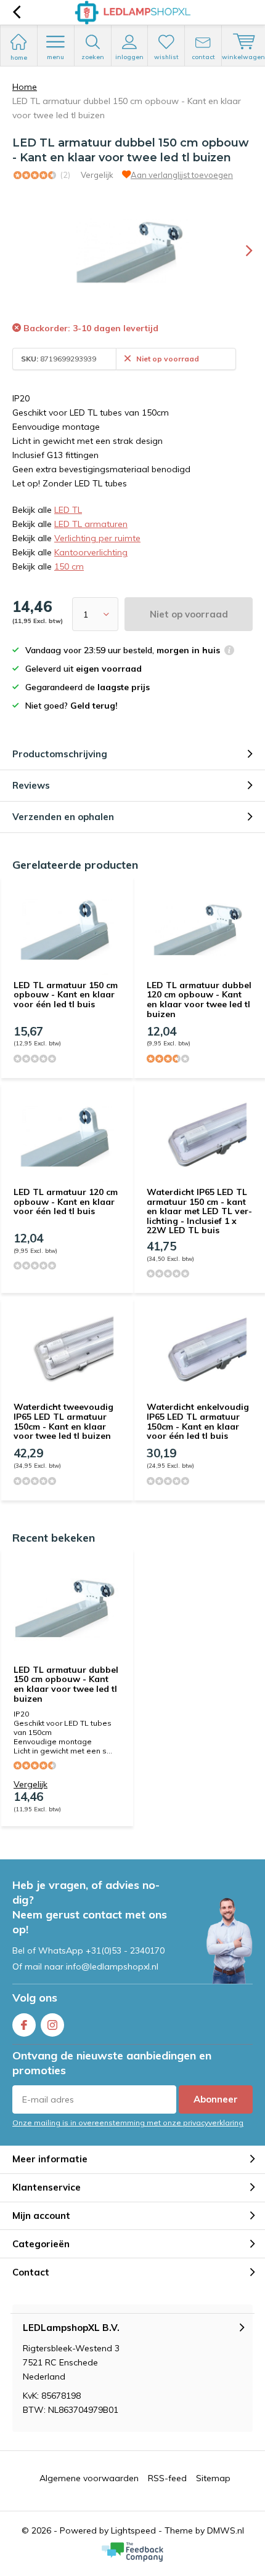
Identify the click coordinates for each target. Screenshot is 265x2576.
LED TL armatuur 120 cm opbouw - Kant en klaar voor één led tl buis (66, 1201)
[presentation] (240, 251)
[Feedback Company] (132, 2552)
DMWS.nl (226, 2530)
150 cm (69, 566)
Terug (16, 12)
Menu (55, 57)
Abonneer (216, 2099)
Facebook (24, 2025)
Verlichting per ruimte (97, 538)
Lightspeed (133, 2530)
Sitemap (213, 2478)
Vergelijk (97, 175)
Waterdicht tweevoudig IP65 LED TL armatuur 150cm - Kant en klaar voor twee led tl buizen (63, 1421)
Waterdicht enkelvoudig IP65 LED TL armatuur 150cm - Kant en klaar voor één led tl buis (198, 1421)
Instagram (52, 2025)
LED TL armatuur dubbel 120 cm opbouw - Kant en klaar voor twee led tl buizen (199, 1000)
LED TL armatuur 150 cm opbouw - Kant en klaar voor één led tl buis (66, 995)
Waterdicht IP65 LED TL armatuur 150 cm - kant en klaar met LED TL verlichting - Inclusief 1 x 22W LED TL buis (199, 1211)
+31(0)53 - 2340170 (125, 1950)
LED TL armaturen (91, 524)
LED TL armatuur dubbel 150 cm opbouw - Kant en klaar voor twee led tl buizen (66, 1684)
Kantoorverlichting (91, 552)
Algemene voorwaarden (89, 2478)
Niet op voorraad (189, 614)
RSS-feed (167, 2478)
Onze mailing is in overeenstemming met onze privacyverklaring (128, 2123)
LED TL (68, 510)
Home (25, 87)
